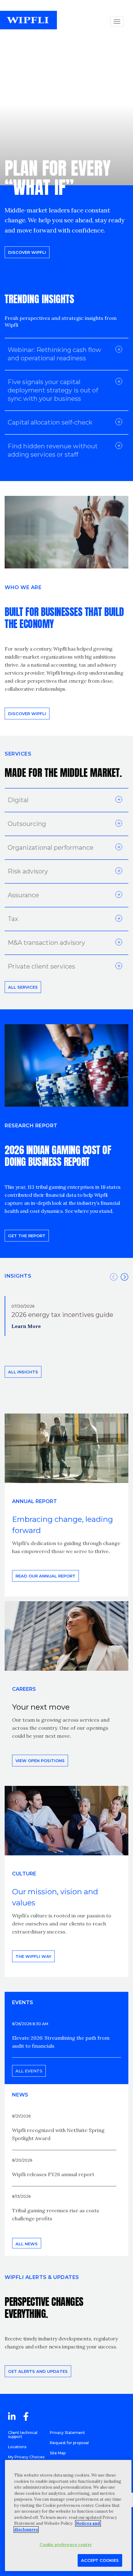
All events (29, 2071)
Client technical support (23, 2435)
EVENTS (23, 2002)
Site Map (58, 2453)
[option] (66, 1316)
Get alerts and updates (38, 2371)
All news (27, 2244)
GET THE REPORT (27, 1236)
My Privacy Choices (26, 2457)
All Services (23, 987)
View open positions (40, 1761)
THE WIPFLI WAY (33, 1956)
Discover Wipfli (27, 252)
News (20, 2095)
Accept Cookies (100, 2560)
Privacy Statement (67, 2433)
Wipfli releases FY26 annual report (53, 2174)
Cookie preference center (66, 2545)
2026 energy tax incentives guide (62, 1315)
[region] (68, 2515)
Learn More (26, 1326)
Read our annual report (45, 1576)
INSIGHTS (18, 1276)
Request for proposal (69, 2443)
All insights (23, 1372)
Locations (17, 2447)
